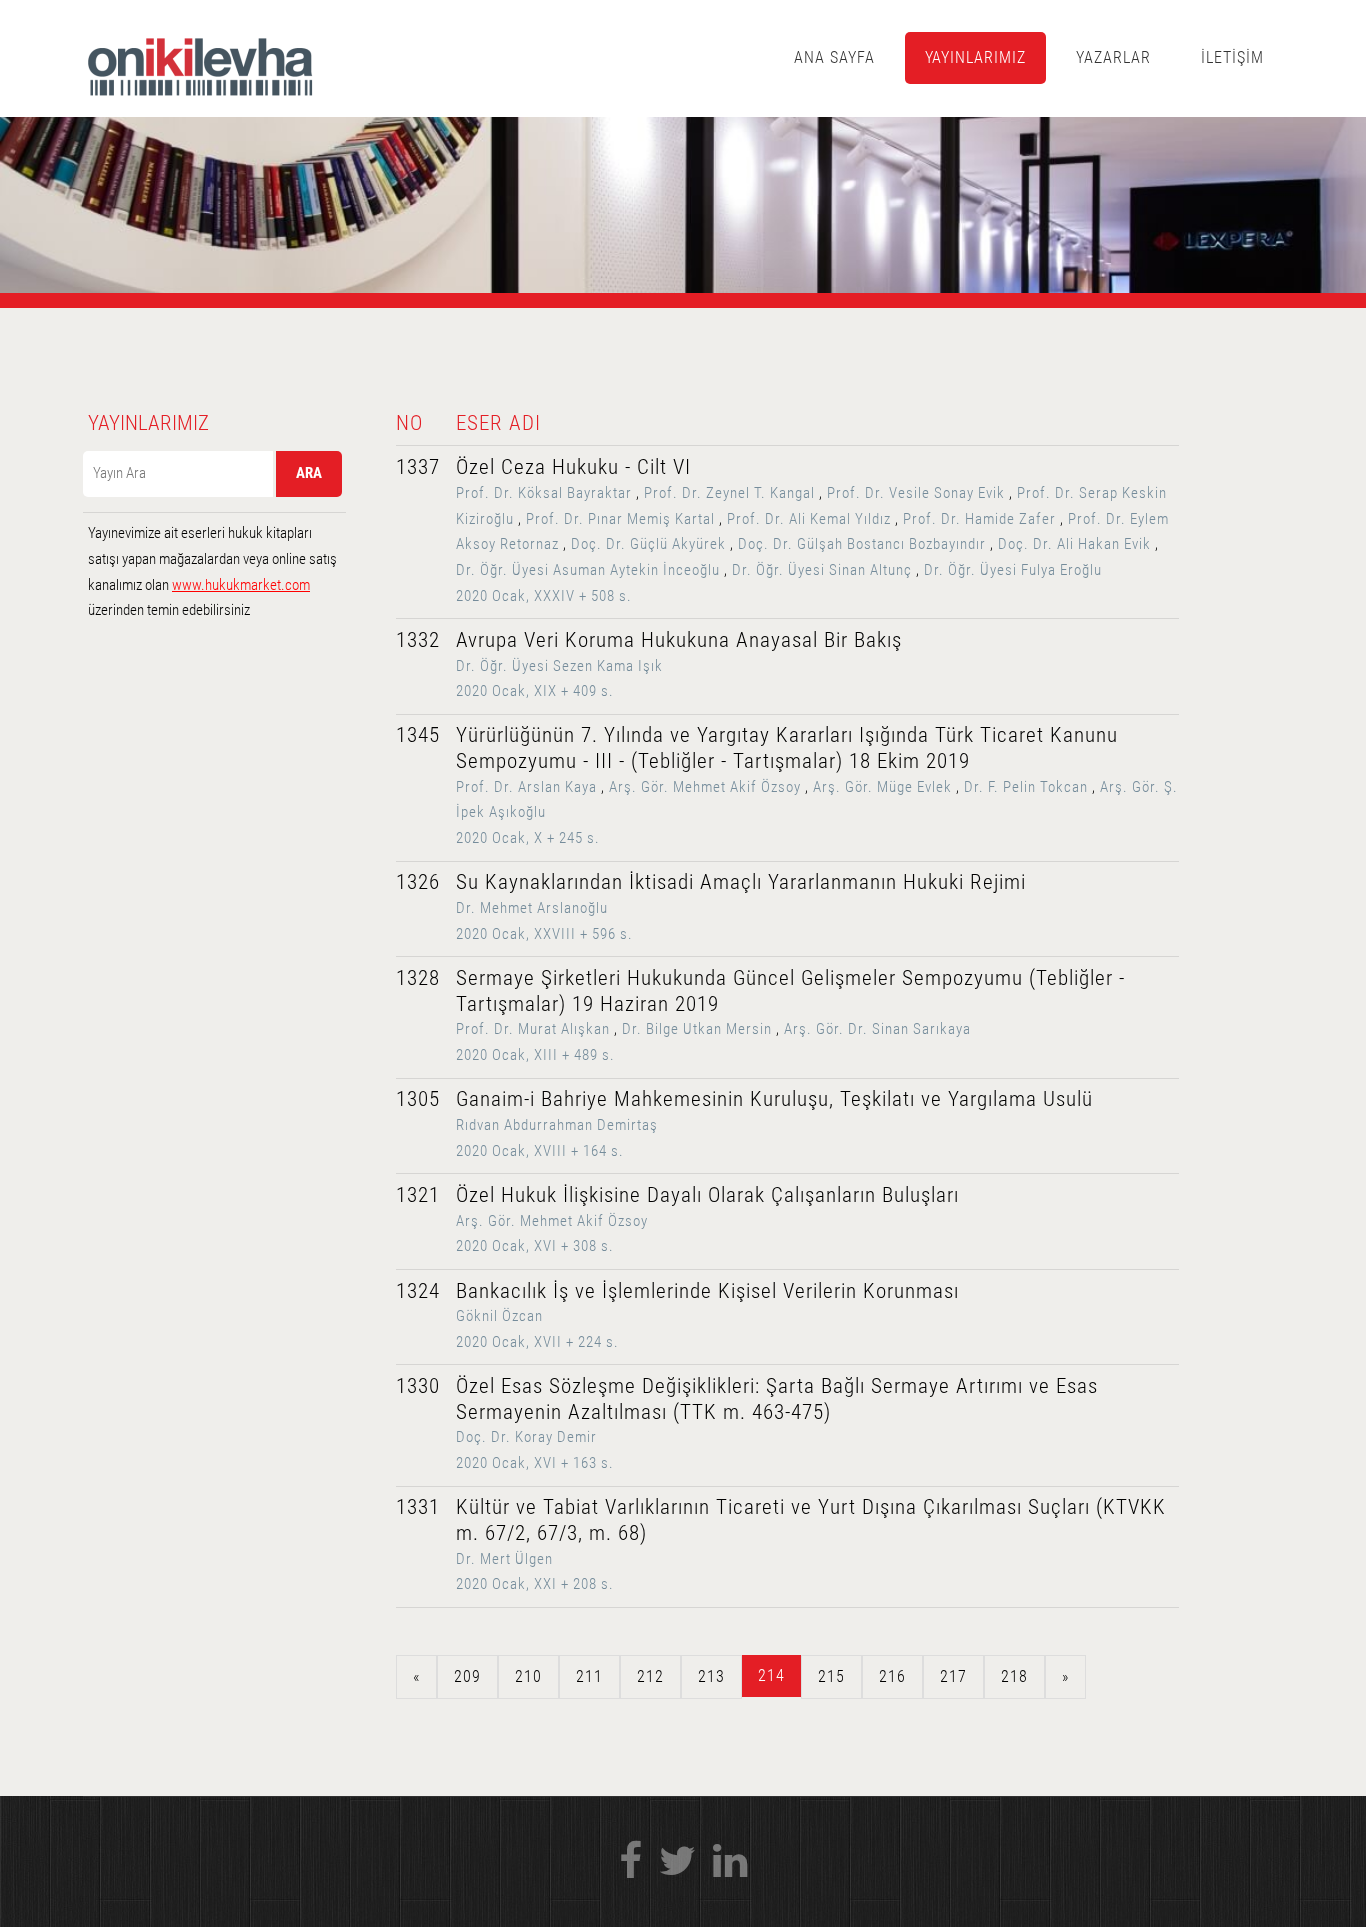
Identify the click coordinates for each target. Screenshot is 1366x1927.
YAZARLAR (1113, 57)
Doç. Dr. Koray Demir (526, 1437)
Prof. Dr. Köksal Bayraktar (544, 493)
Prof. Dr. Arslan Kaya (526, 787)
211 (589, 1676)
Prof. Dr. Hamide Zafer (979, 519)
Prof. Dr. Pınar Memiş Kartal (620, 519)
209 (467, 1676)
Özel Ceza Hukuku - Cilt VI (573, 467)
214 (771, 1675)
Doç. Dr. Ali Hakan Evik (1074, 544)
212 (650, 1676)
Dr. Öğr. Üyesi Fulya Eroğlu (1013, 570)
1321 (418, 1195)
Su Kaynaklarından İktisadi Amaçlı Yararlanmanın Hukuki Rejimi (741, 882)
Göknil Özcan (499, 1316)
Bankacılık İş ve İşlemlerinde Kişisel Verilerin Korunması (707, 1291)
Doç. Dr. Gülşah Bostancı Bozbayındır (862, 544)
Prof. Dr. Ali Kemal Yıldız (809, 519)
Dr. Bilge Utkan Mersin (697, 1029)
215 (831, 1676)
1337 (418, 467)
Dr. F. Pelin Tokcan (1026, 787)
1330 (418, 1386)
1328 (418, 978)
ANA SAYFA (834, 57)
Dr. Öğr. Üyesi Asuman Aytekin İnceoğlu (588, 570)
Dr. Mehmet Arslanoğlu (532, 908)
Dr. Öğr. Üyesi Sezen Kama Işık (559, 666)
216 (892, 1676)
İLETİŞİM (1232, 57)
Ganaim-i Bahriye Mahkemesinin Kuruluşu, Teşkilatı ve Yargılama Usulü (774, 1099)
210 (528, 1676)
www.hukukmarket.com (241, 585)
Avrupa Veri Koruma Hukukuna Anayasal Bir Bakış (679, 640)
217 (953, 1676)
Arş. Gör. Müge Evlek (882, 787)
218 (1014, 1676)
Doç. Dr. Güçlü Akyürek (648, 544)
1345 (418, 735)
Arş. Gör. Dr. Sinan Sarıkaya (877, 1029)
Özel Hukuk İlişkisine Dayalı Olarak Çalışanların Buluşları (707, 1195)
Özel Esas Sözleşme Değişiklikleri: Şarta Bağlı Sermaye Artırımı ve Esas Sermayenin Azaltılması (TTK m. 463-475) (777, 1399)
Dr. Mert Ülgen (504, 1559)
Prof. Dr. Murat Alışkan (533, 1029)
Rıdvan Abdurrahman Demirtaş (557, 1125)
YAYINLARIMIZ (976, 57)
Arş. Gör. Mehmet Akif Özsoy (705, 787)
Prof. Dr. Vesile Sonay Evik (916, 493)
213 (711, 1676)
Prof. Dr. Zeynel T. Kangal (729, 493)
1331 (418, 1507)
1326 (418, 882)
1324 (418, 1291)
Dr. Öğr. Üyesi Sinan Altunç (822, 570)
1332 (418, 640)
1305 (418, 1099)
